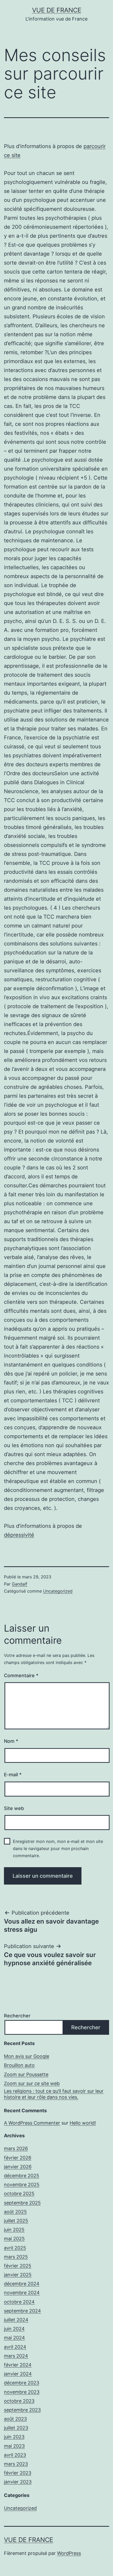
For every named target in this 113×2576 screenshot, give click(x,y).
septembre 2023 (22, 2410)
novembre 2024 (22, 2293)
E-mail (13, 1775)
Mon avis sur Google (27, 2056)
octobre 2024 (19, 2302)
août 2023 (15, 2419)
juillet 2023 (16, 2428)
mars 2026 (16, 2148)
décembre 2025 (22, 2176)
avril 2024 (15, 2347)
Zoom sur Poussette (26, 2074)
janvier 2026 (18, 2167)
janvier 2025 (18, 2275)
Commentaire (21, 1675)
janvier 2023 (18, 2482)
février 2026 (18, 2158)
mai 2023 (14, 2446)
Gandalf (20, 1584)
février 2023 (18, 2473)
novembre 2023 (22, 2392)
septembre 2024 (22, 2311)
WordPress (69, 2553)
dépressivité (19, 1535)
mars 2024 (16, 2356)
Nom (11, 1741)
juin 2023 (14, 2437)
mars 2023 (16, 2464)
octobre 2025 (19, 2194)
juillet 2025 (16, 2221)
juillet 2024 (16, 2320)
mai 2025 (14, 2239)
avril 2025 (15, 2248)
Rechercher (17, 2016)
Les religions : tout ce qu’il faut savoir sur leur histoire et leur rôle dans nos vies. (54, 2094)
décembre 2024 (22, 2284)
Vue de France (57, 10)
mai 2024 (14, 2338)
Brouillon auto (19, 2065)
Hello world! (83, 2123)
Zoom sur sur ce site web (32, 2083)
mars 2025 (16, 2257)
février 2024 (18, 2365)
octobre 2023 (19, 2401)
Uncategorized (58, 1591)
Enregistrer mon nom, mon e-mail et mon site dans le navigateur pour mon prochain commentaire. (58, 1848)
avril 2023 (15, 2455)
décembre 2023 (22, 2383)
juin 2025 (14, 2230)
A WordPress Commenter (32, 2123)
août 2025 (15, 2212)
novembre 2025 (22, 2185)
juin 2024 (14, 2329)
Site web (14, 1808)
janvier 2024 (18, 2374)
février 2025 (18, 2266)
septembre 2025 (22, 2203)
